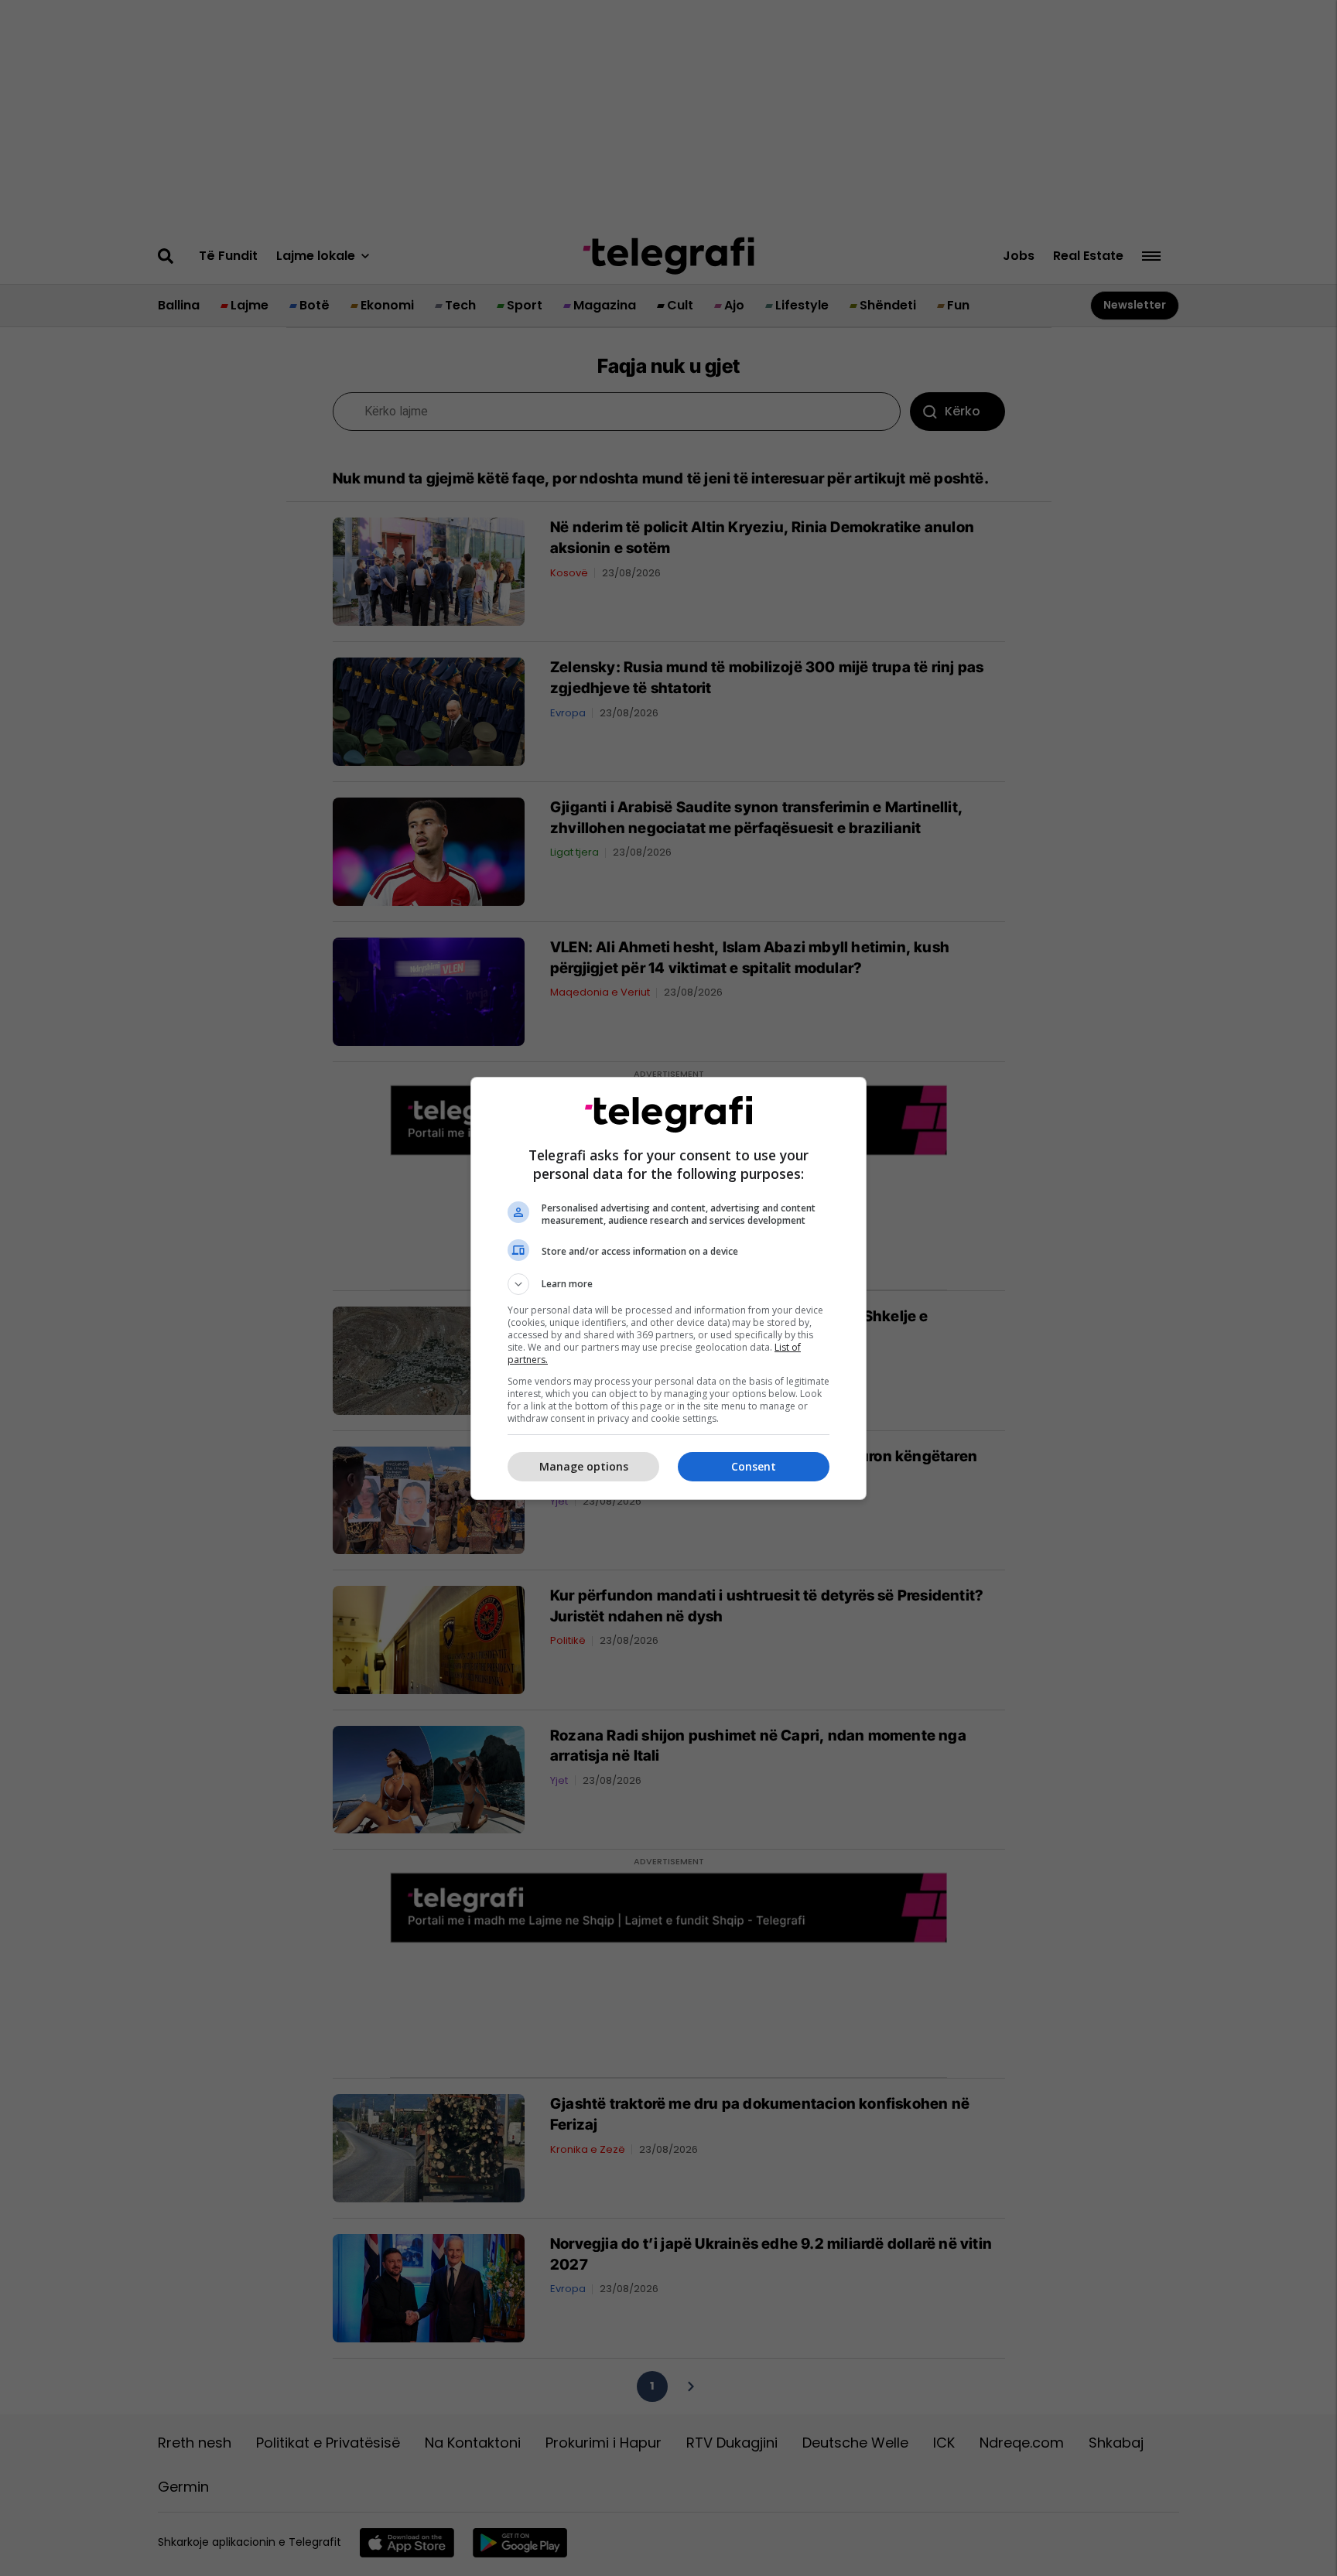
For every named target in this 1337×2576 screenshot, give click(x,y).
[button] (668, 1284)
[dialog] (668, 1288)
